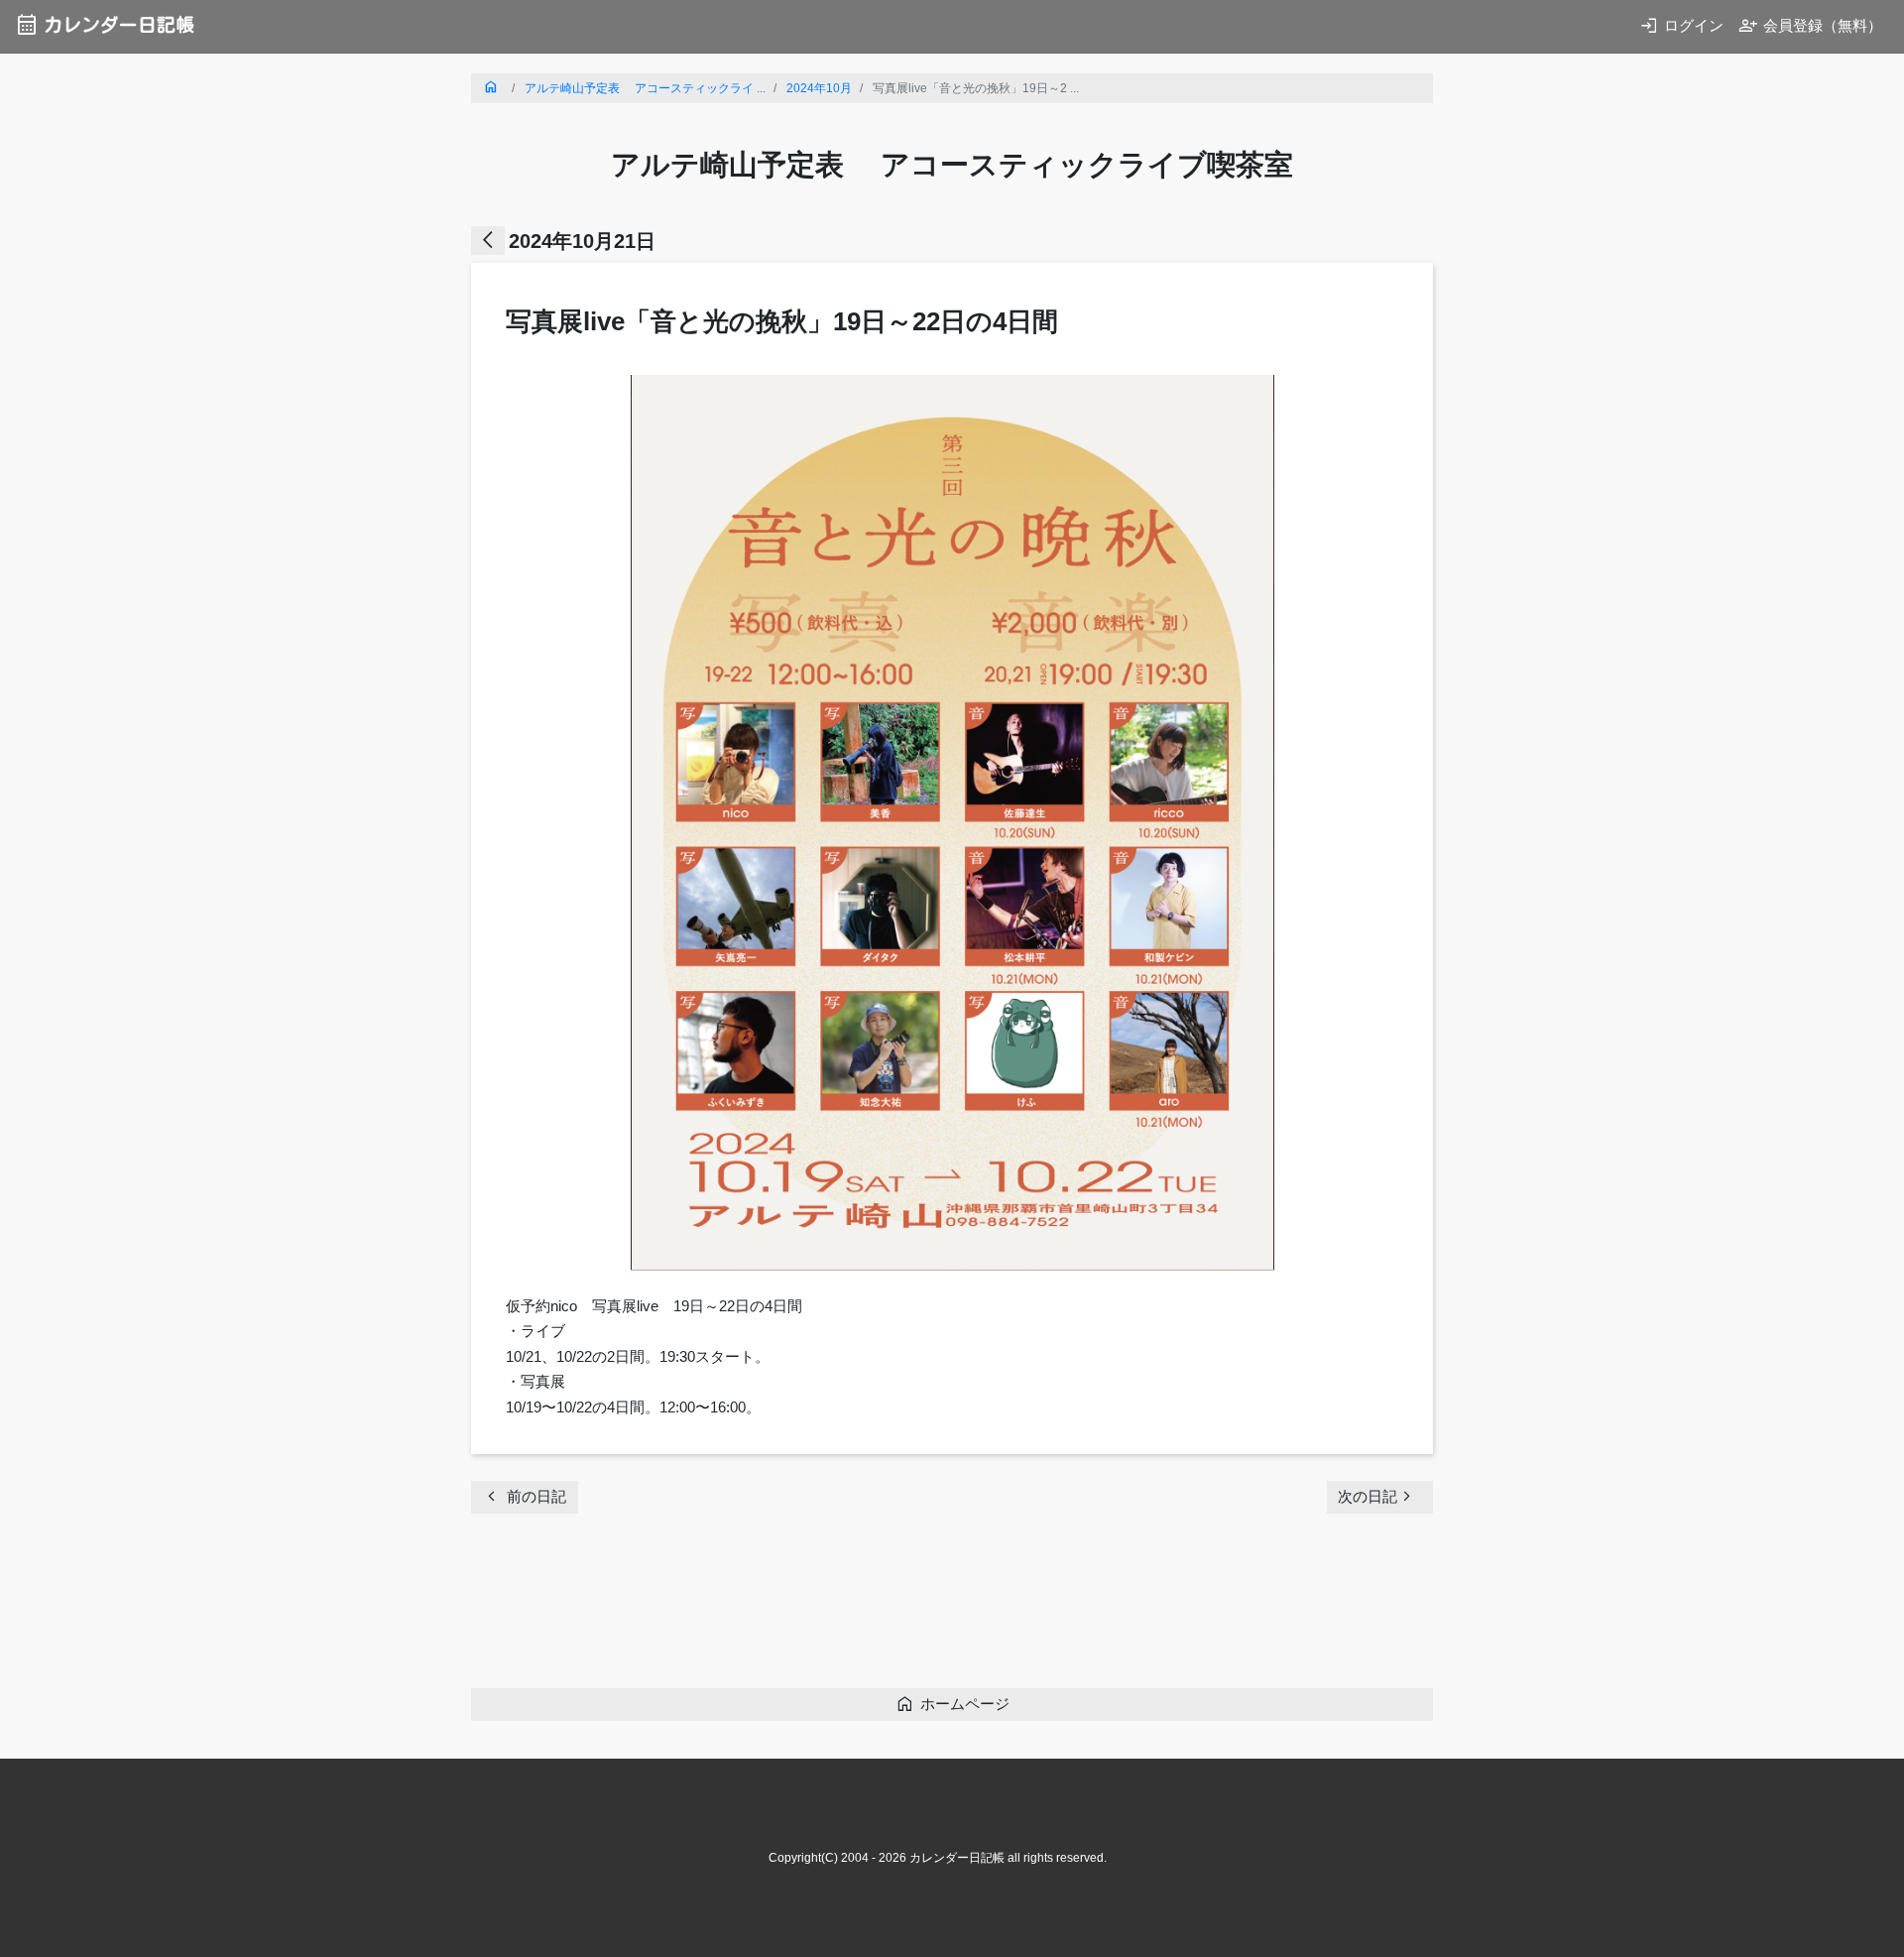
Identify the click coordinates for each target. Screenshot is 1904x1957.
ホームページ (952, 1704)
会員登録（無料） (1810, 25)
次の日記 (1377, 1496)
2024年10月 (819, 88)
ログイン (1681, 25)
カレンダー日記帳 (105, 24)
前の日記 (524, 1496)
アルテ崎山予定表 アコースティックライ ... (645, 88)
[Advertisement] (832, 1607)
